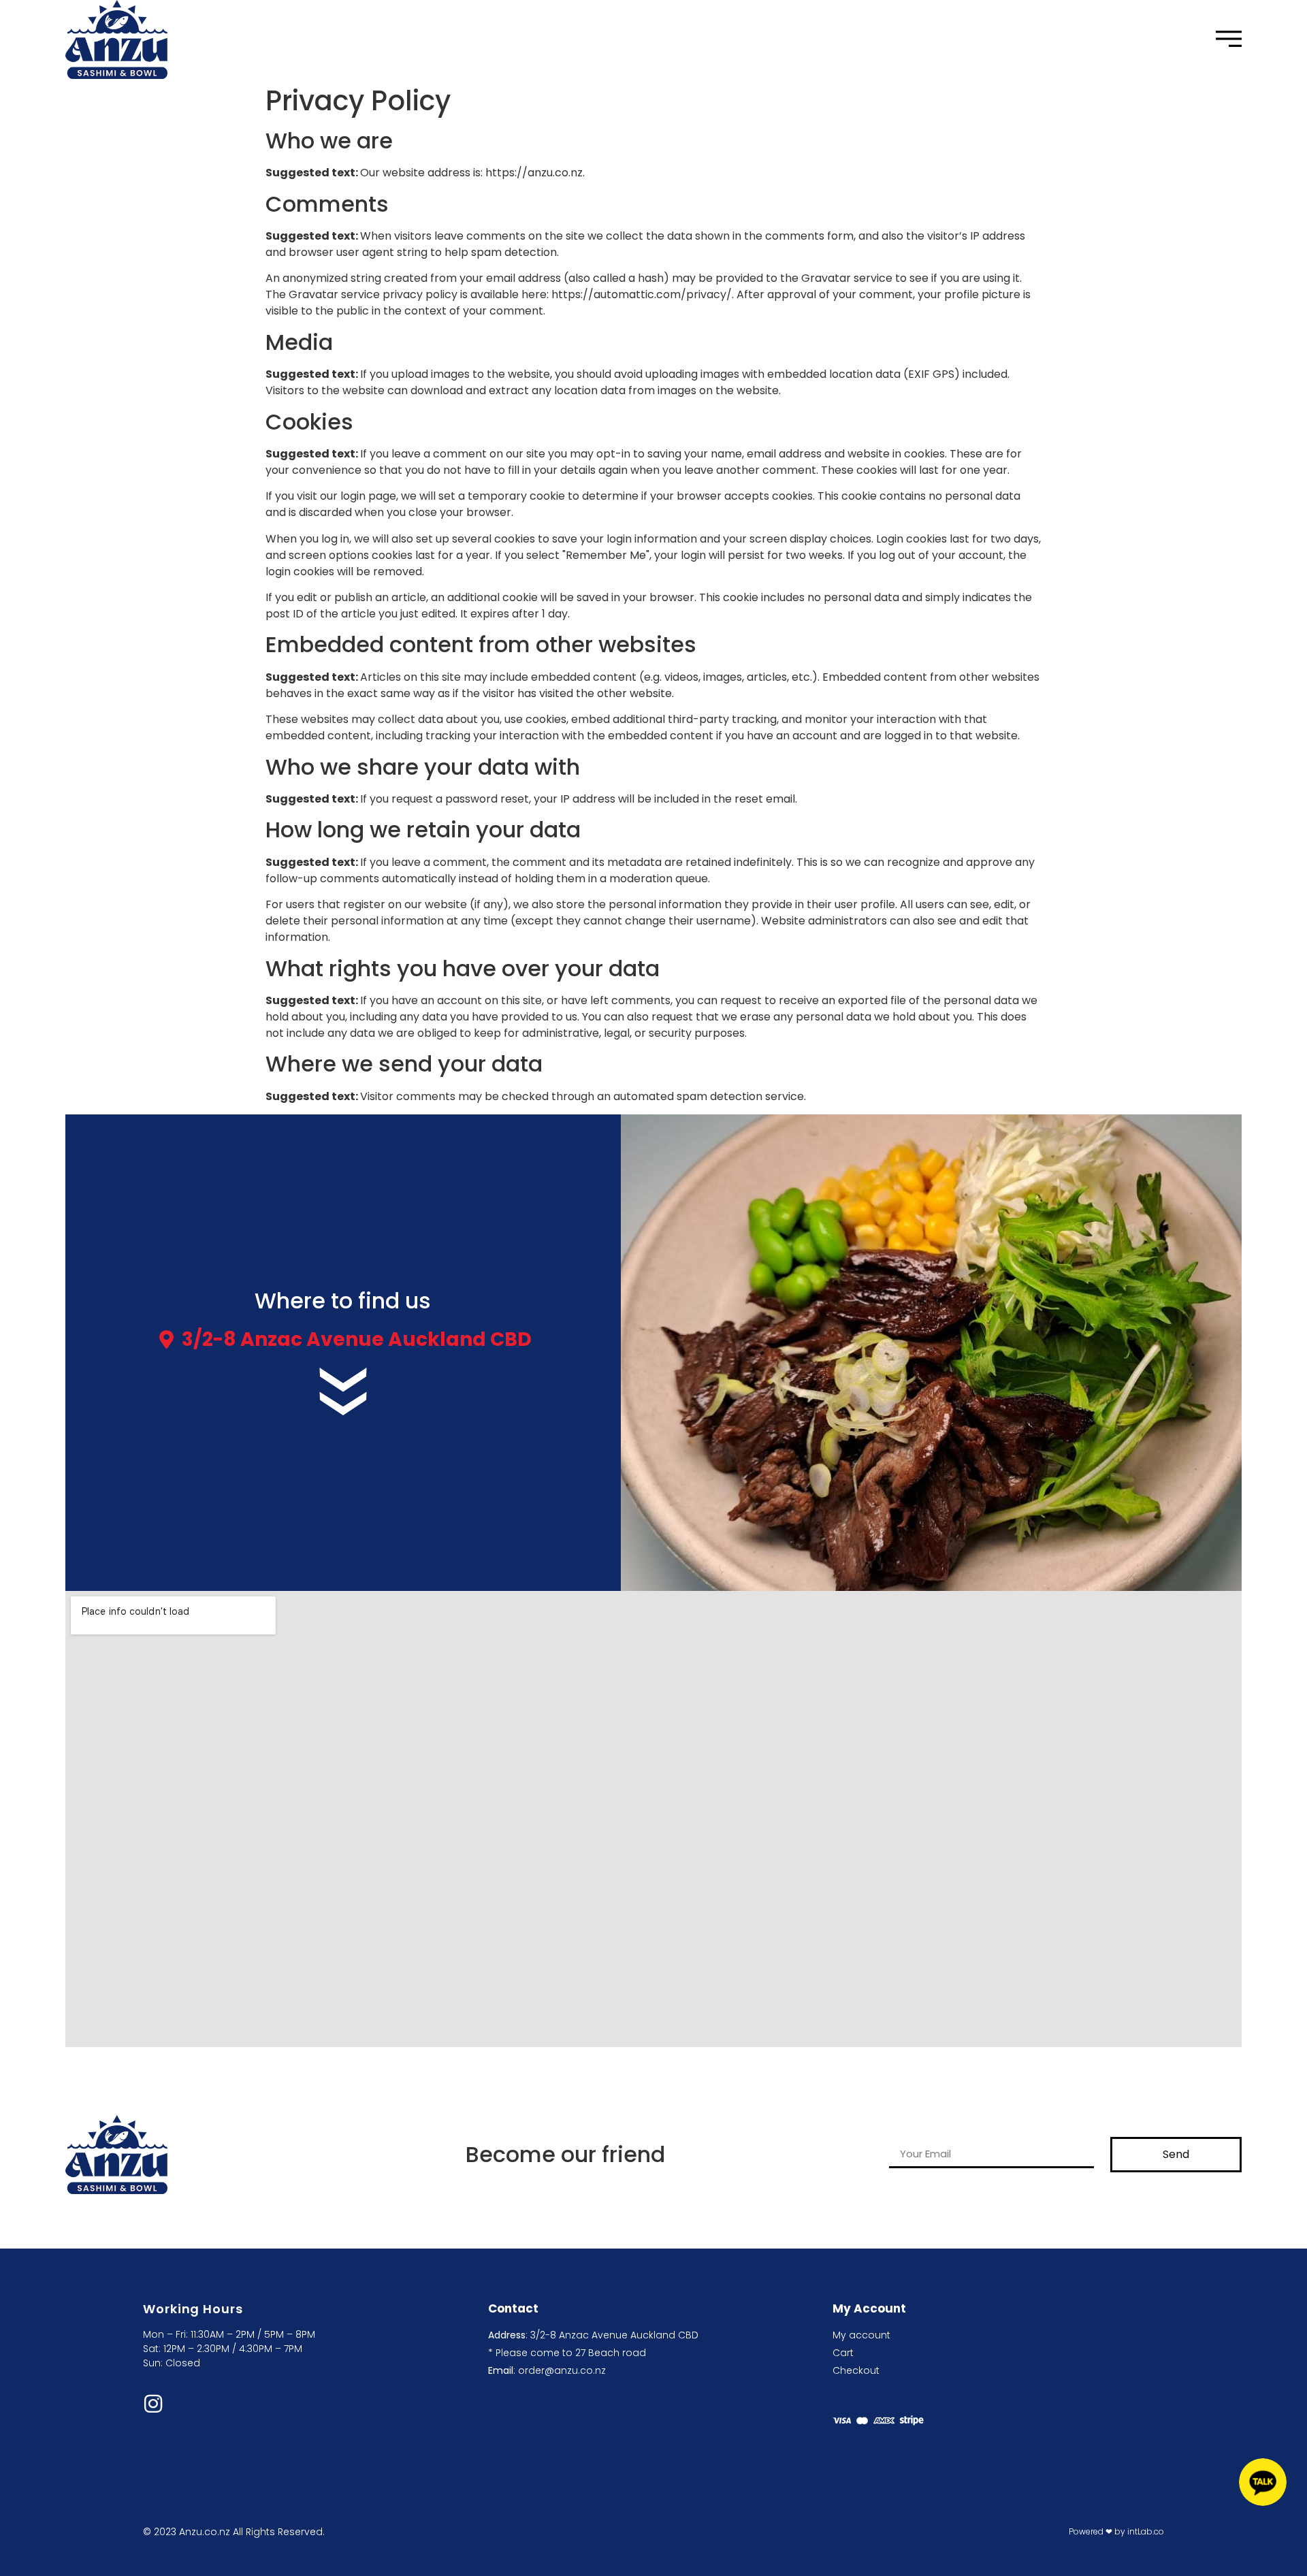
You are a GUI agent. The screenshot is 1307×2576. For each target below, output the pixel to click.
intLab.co (1146, 2531)
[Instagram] (153, 2404)
